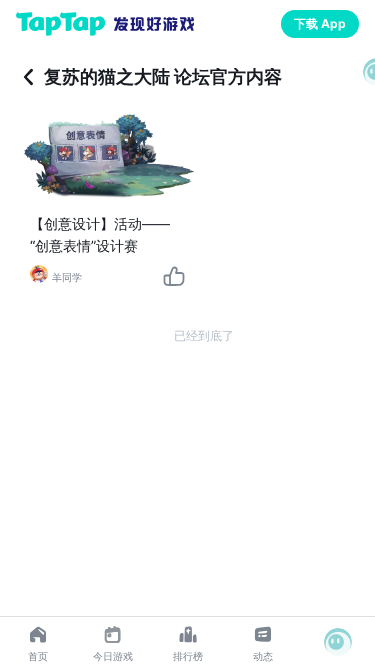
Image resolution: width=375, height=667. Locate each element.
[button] (338, 642)
